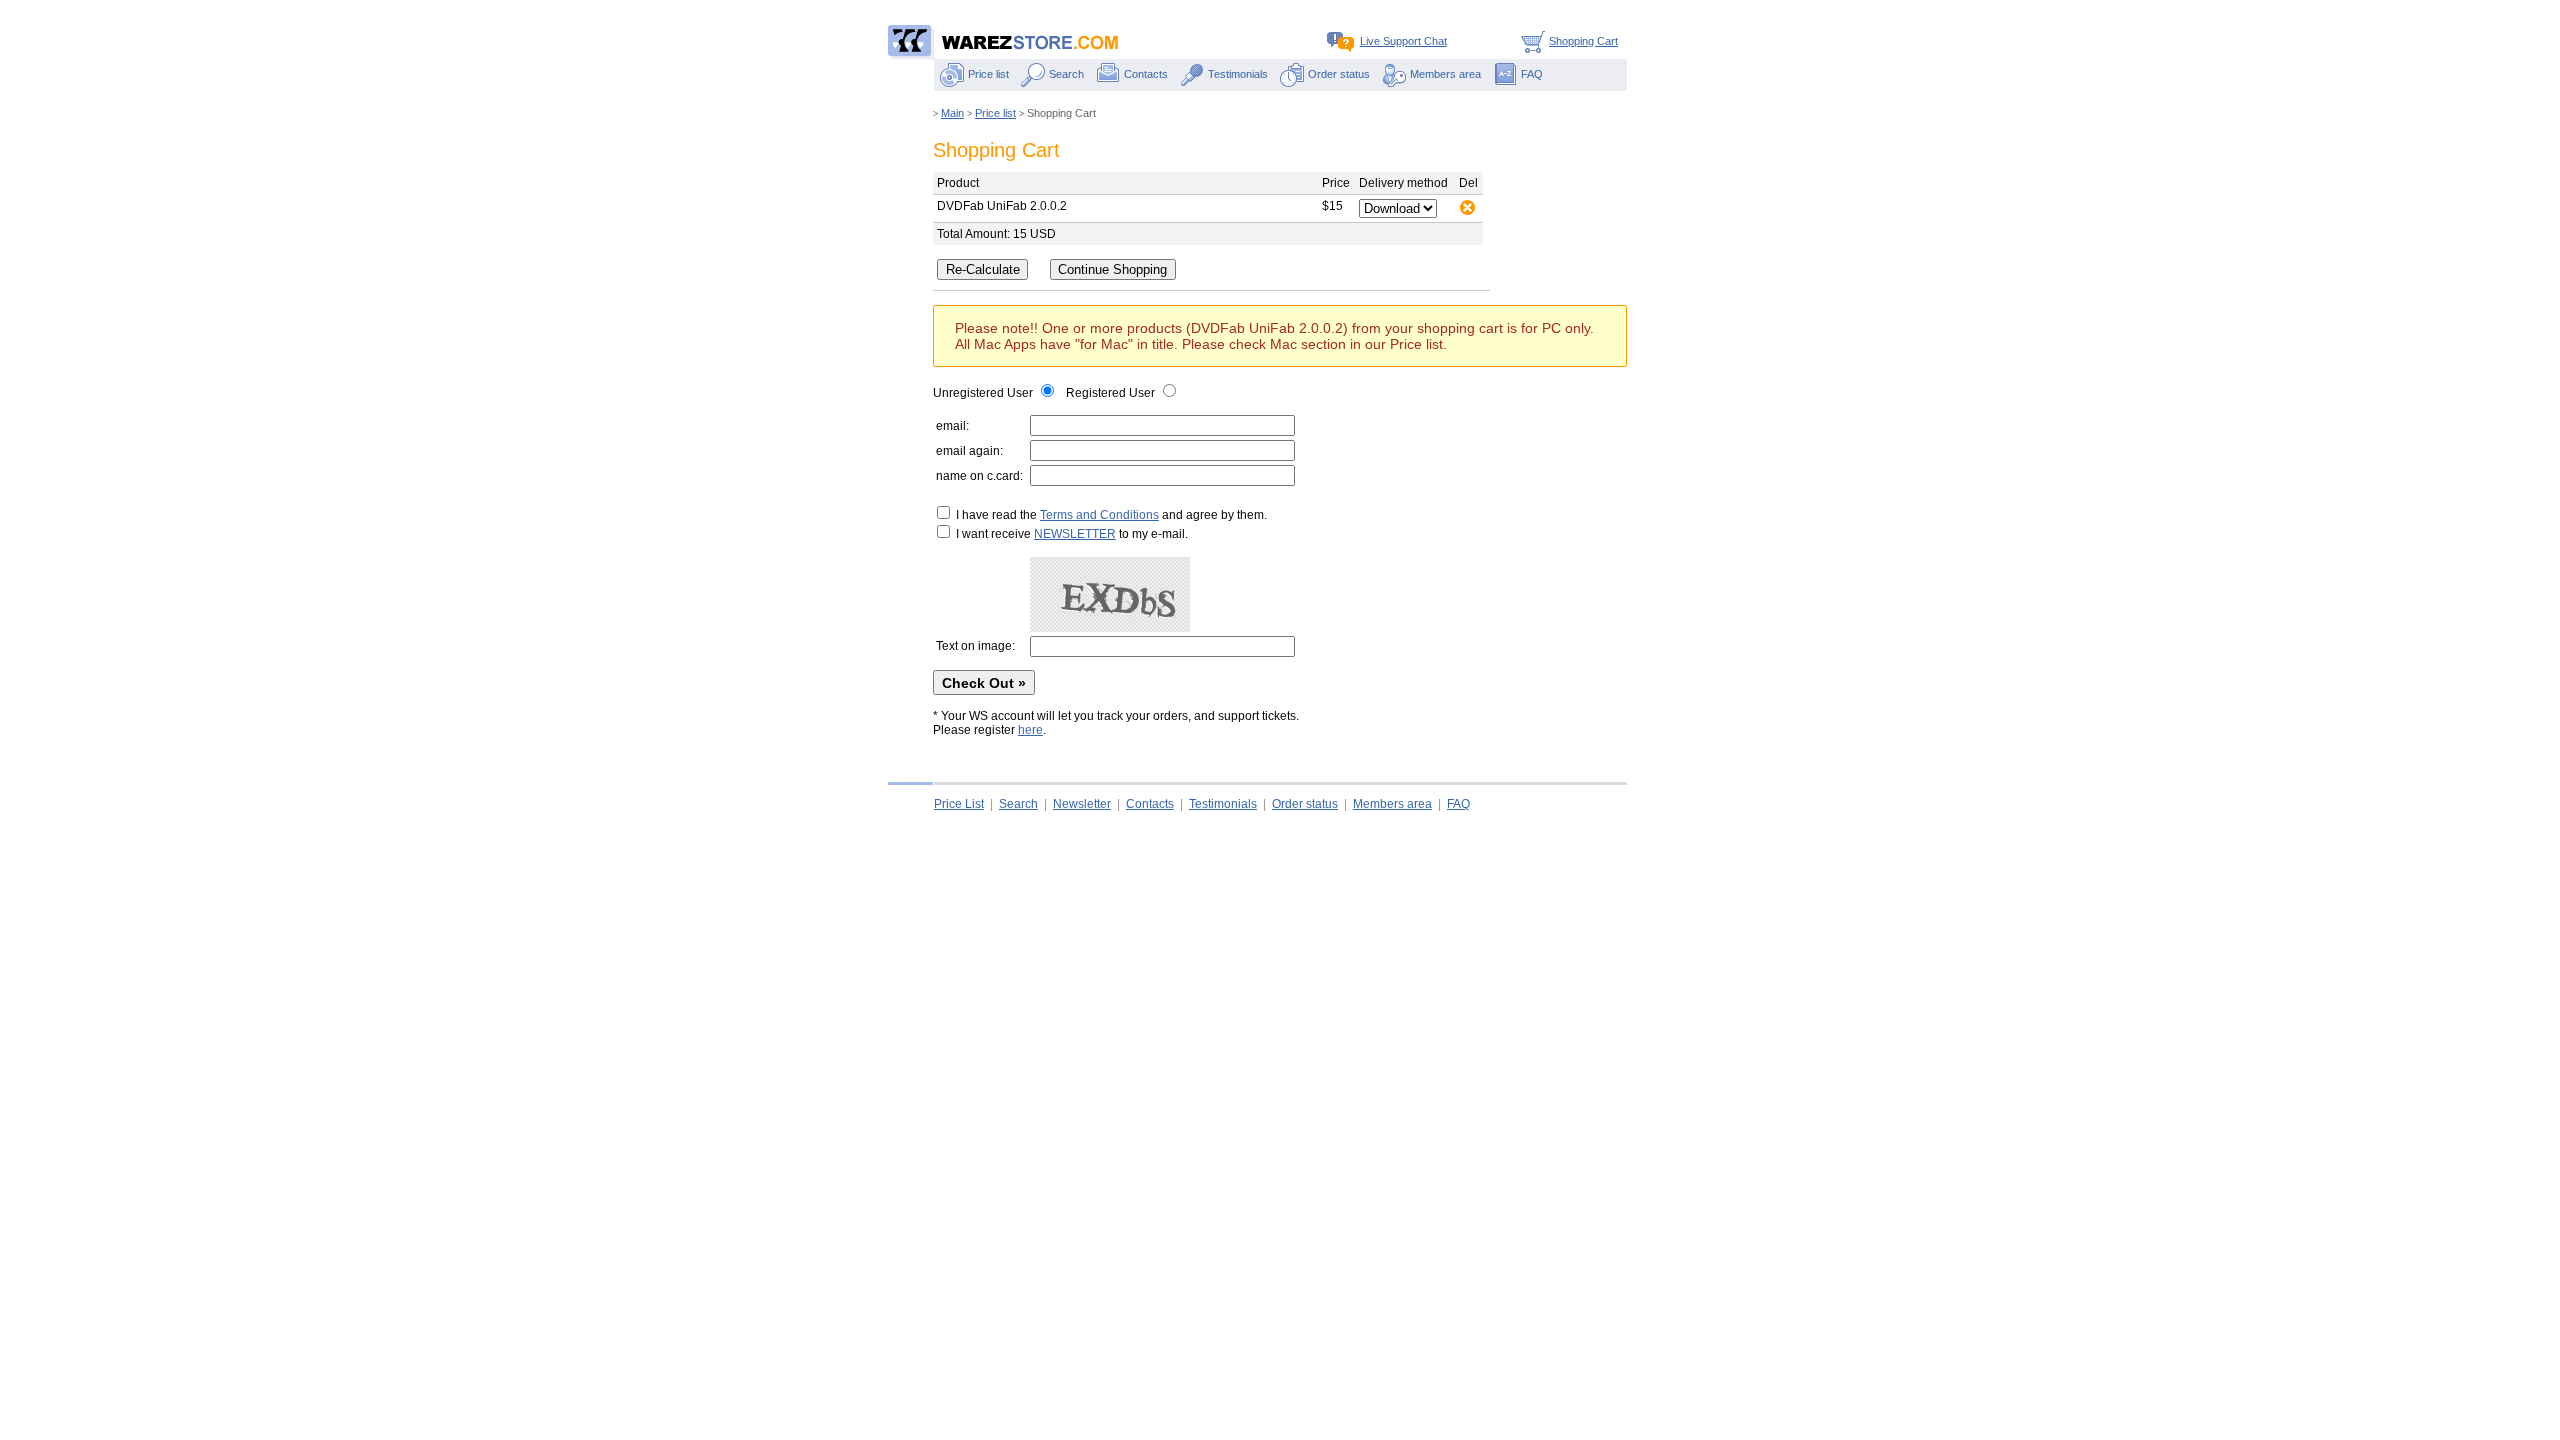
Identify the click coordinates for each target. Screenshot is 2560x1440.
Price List (959, 804)
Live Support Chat (1403, 41)
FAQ (1532, 74)
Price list (988, 74)
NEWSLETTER (1075, 534)
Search (1066, 74)
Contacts (1146, 74)
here (1030, 730)
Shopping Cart (1583, 41)
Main (952, 113)
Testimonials (1238, 74)
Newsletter (1082, 804)
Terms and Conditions (1099, 515)
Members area (1445, 74)
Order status (1339, 74)
